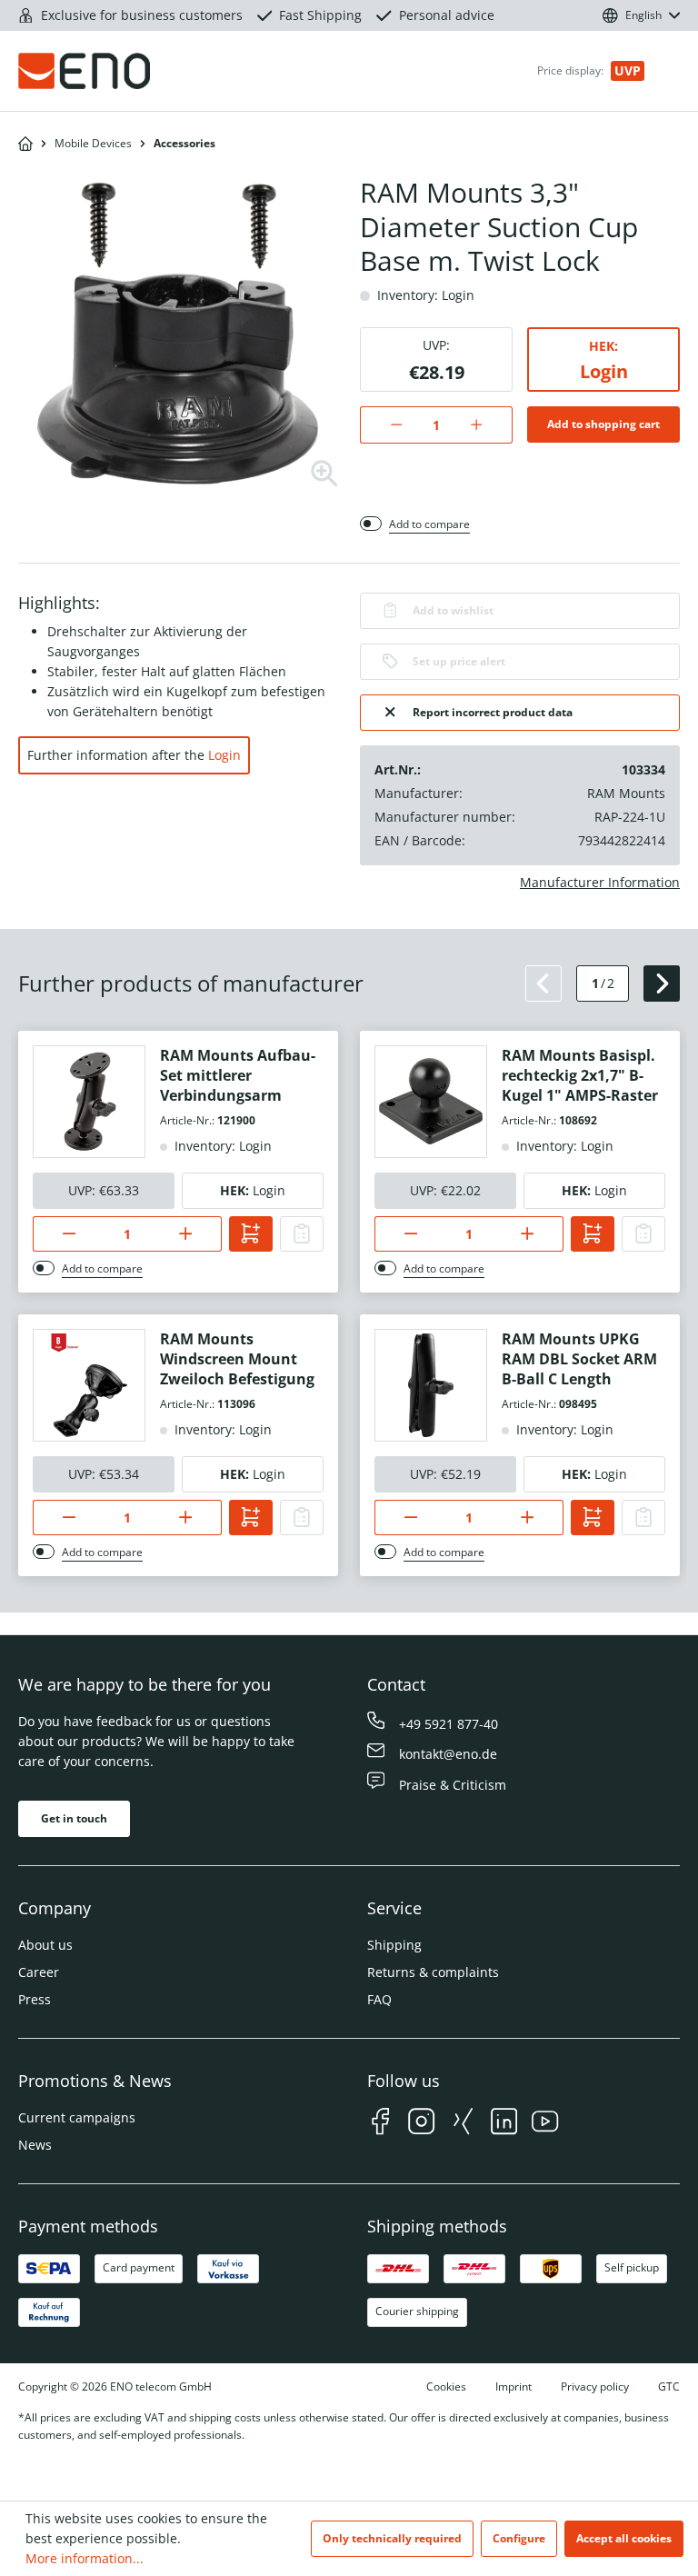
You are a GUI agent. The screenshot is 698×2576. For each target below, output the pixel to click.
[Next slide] (662, 983)
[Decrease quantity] (387, 425)
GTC (669, 2386)
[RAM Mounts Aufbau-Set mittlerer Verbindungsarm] (89, 1102)
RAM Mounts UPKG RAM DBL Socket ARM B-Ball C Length (579, 1359)
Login (604, 371)
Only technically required (392, 2538)
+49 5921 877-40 (449, 1724)
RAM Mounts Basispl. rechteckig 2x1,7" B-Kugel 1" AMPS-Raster (580, 1075)
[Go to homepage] (124, 71)
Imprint (514, 2386)
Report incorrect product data (493, 712)
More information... (85, 2558)
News (35, 2145)
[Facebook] (380, 2124)
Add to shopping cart (603, 424)
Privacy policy (595, 2386)
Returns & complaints (433, 1972)
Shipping (394, 1945)
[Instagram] (421, 2124)
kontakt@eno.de (448, 1754)
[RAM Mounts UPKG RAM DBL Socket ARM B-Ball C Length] (431, 1385)
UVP (628, 70)
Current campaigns (77, 2117)
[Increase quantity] (486, 425)
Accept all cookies (624, 2538)
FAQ (379, 1999)
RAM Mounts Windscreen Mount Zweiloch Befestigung (237, 1359)
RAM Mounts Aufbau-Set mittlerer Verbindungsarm (238, 1075)
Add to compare (429, 524)
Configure (519, 2538)
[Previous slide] (543, 983)
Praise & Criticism (453, 1785)
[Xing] (463, 2124)
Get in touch (74, 1818)
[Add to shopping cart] (251, 1234)
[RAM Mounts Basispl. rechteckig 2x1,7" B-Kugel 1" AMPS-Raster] (431, 1102)
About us (45, 1945)
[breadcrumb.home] (25, 144)
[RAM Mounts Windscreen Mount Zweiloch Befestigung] (89, 1385)
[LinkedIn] (504, 2124)
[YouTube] (545, 2124)
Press (35, 1999)
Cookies (446, 2386)
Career (39, 1972)
